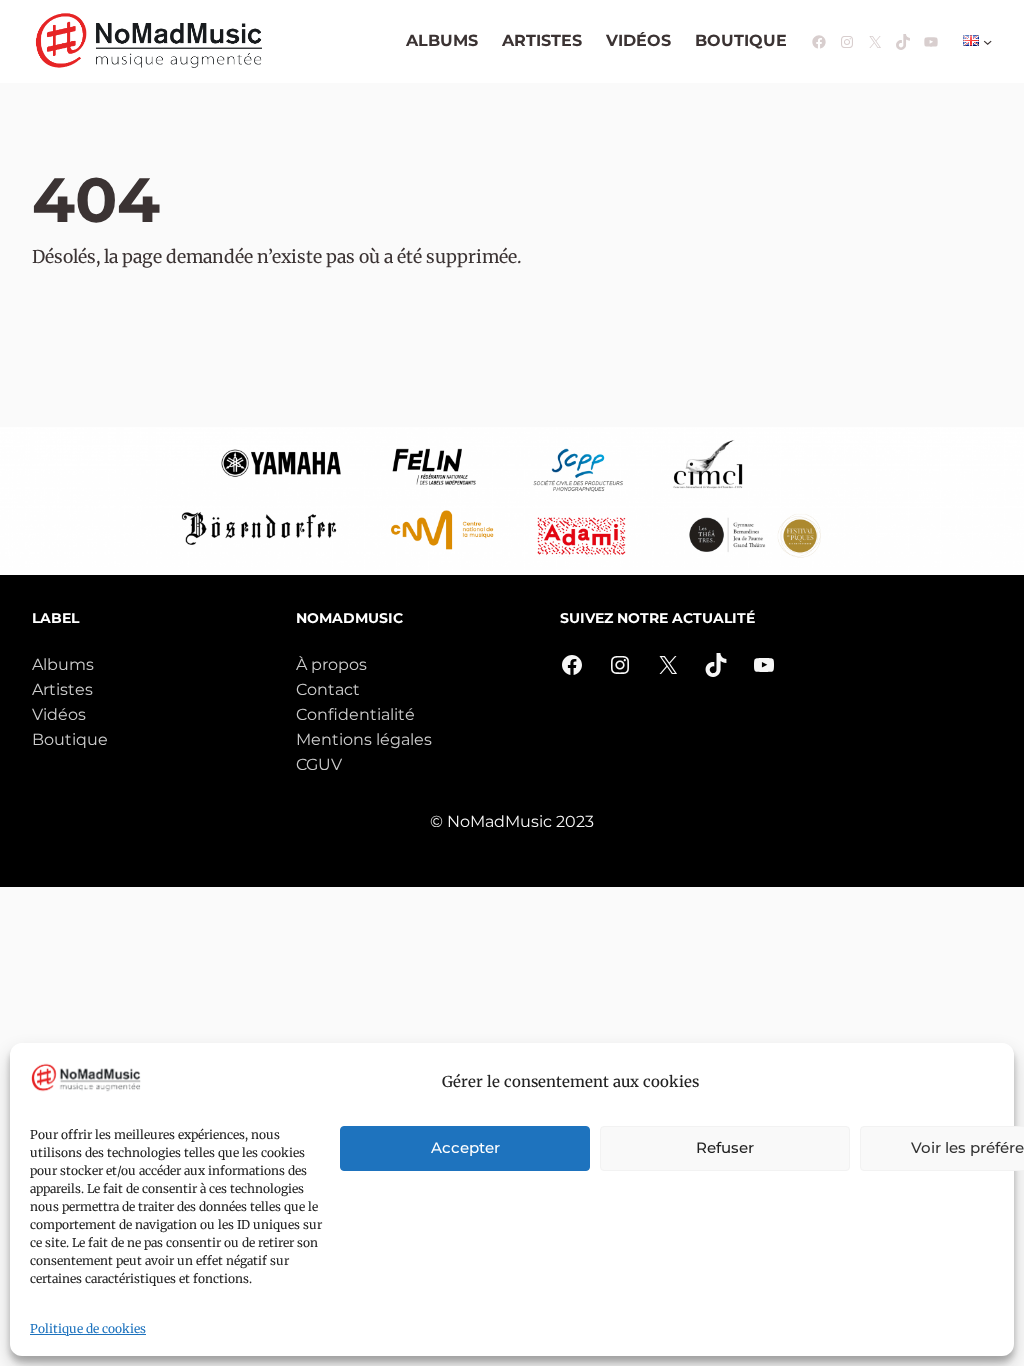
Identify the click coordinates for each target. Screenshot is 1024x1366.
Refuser (725, 1147)
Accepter (465, 1147)
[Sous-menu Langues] (987, 41)
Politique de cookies (88, 1328)
